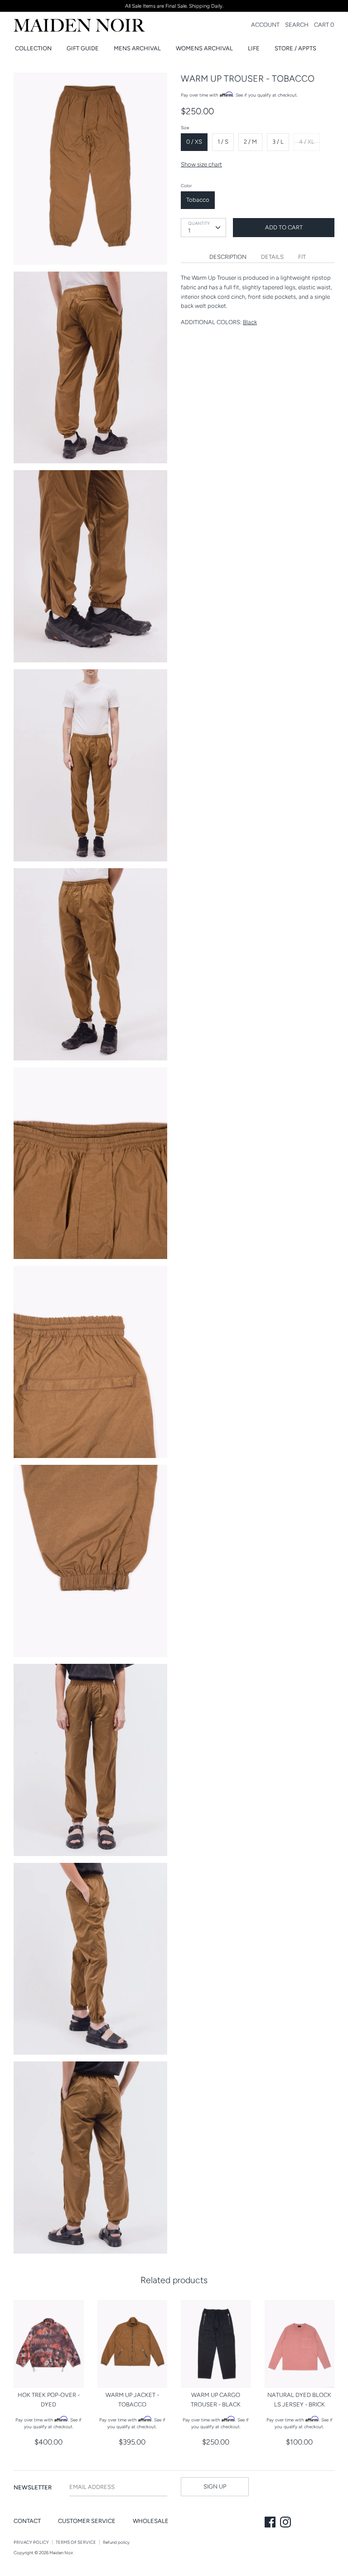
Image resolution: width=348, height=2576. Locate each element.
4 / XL (307, 142)
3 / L (278, 142)
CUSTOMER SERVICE (87, 2521)
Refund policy (116, 2542)
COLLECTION (33, 48)
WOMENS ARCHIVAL (204, 48)
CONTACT (27, 2521)
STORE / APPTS (295, 48)
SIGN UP (215, 2486)
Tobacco (198, 200)
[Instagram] (286, 2523)
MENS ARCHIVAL (137, 48)
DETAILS (272, 257)
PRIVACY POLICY (31, 2542)
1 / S (223, 142)
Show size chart (201, 164)
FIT (302, 257)
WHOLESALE (151, 2521)
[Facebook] (271, 2523)
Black (250, 322)
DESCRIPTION (228, 257)
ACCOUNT (265, 25)
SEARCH (297, 25)
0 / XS (194, 142)
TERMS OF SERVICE (76, 2542)
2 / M (250, 142)
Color (186, 186)
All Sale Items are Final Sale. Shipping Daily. (174, 6)
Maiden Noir (61, 2553)
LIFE (254, 48)
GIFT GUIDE (83, 48)
